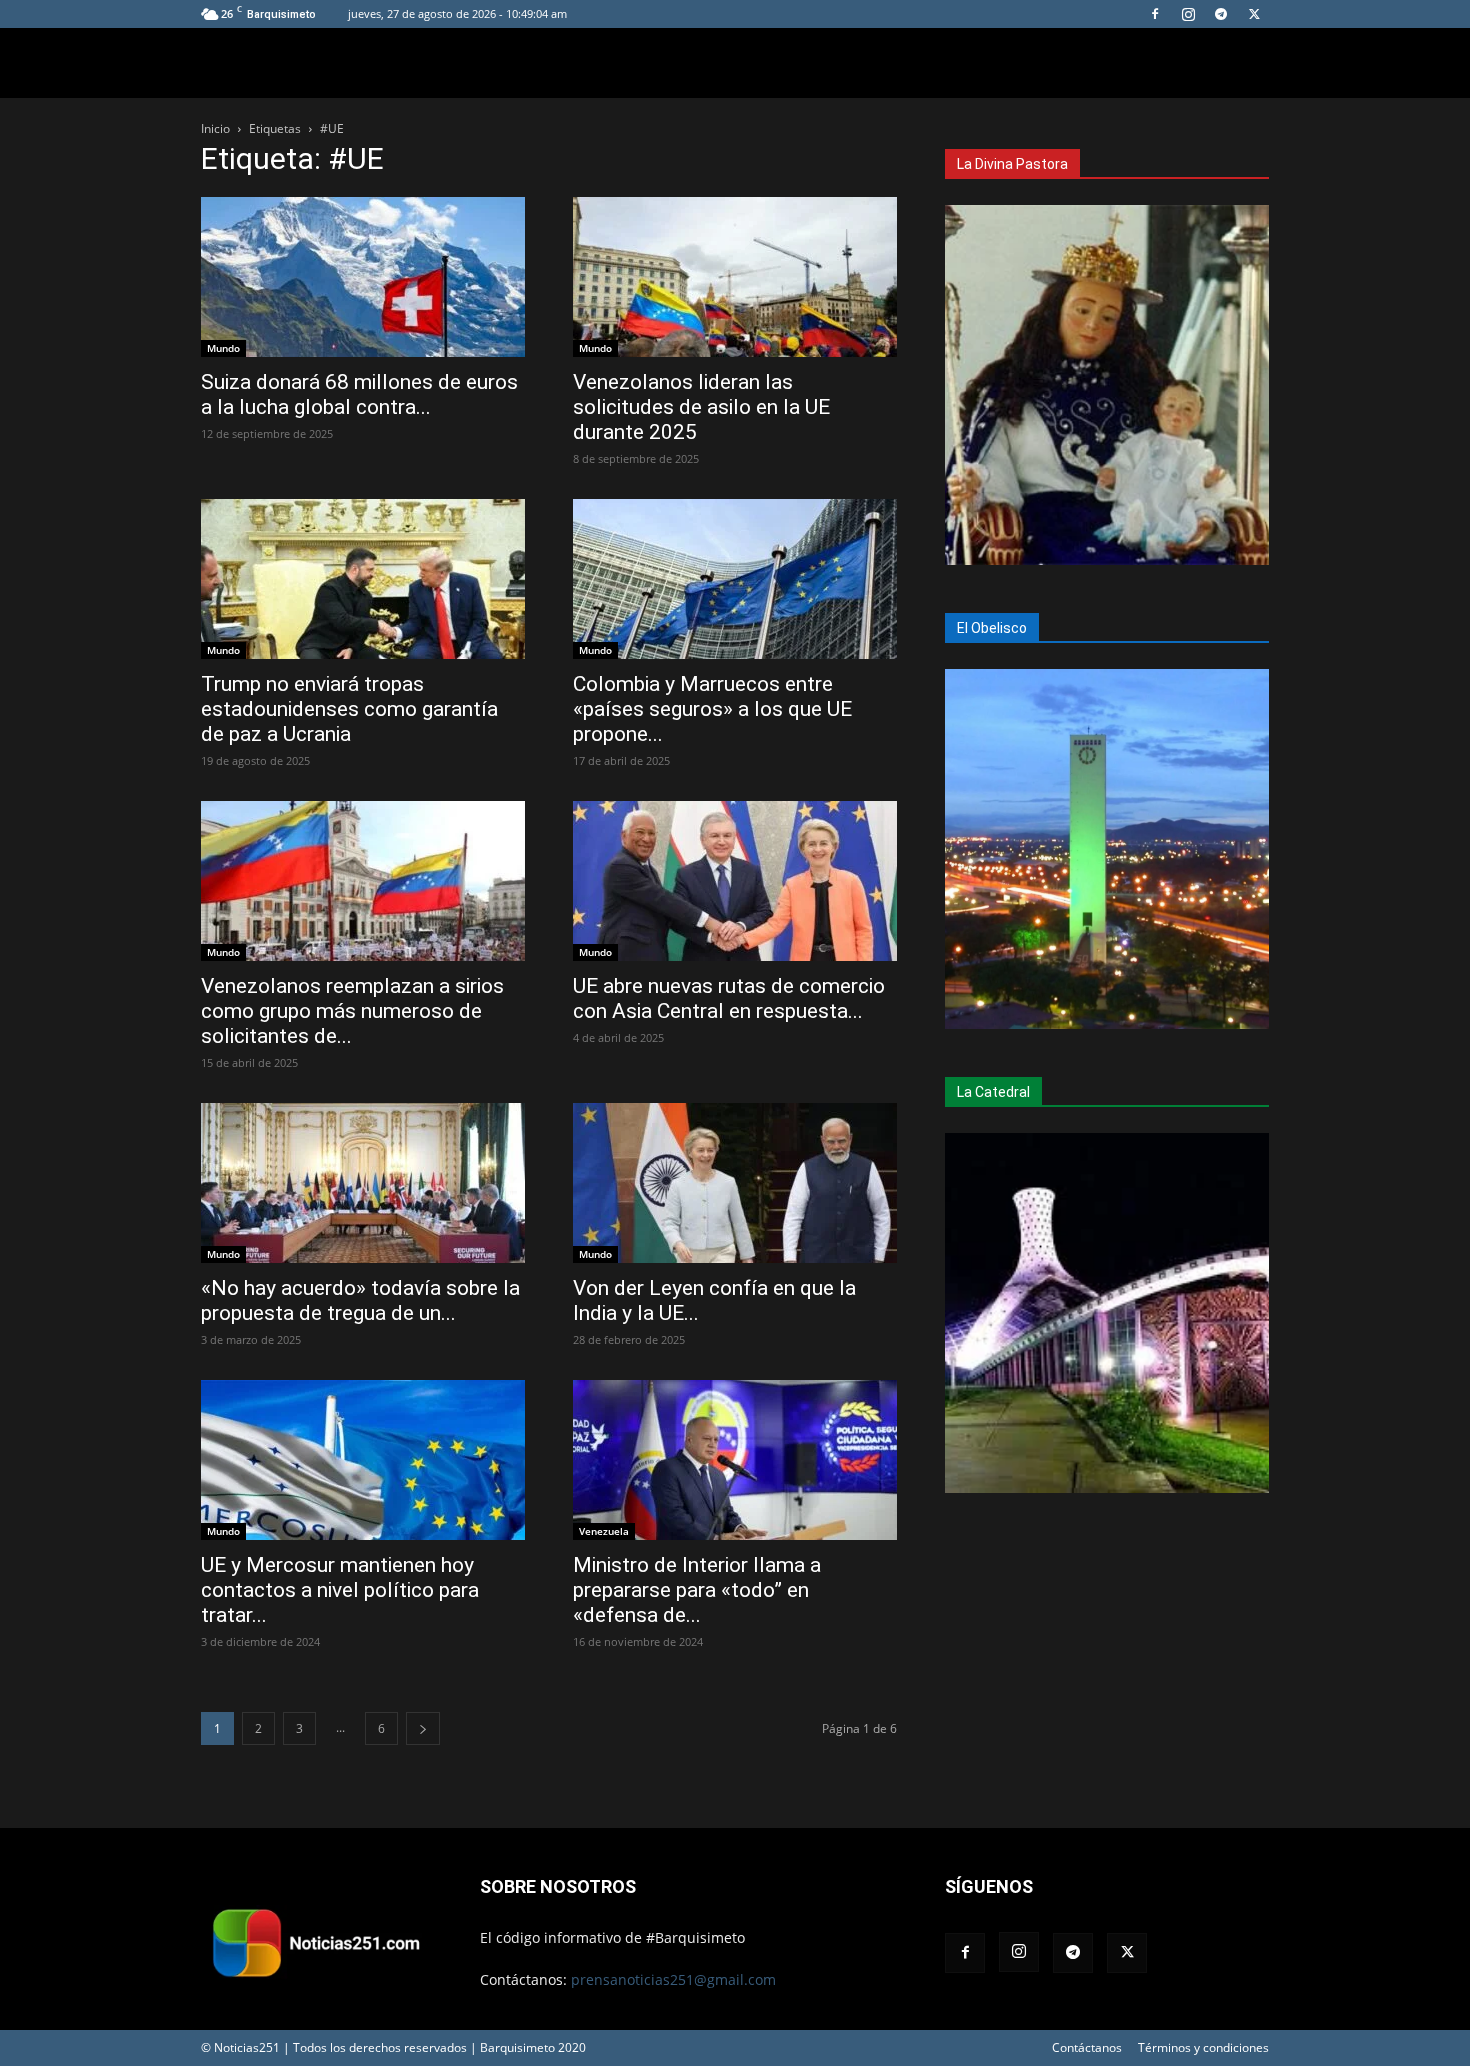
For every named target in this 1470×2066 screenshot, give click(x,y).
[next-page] (423, 1728)
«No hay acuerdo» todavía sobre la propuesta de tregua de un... (360, 1300)
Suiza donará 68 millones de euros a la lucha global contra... (359, 394)
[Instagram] (1188, 14)
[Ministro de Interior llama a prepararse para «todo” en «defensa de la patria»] (735, 1460)
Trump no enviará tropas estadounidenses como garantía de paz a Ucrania (349, 709)
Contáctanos (1087, 2047)
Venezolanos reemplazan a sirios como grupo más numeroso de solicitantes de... (352, 1011)
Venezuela (604, 1531)
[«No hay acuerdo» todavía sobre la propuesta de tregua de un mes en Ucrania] (363, 1183)
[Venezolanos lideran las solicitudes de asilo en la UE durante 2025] (735, 277)
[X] (1254, 14)
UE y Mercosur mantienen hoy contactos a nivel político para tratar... (340, 1590)
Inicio (215, 128)
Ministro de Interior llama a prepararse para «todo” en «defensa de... (697, 1590)
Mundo (223, 348)
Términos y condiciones (1203, 2047)
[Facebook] (1155, 14)
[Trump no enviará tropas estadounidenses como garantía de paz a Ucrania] (363, 579)
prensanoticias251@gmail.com (673, 1979)
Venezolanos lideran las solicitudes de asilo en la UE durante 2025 (701, 407)
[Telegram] (1221, 14)
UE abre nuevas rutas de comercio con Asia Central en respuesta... (729, 998)
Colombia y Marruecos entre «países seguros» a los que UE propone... (712, 709)
